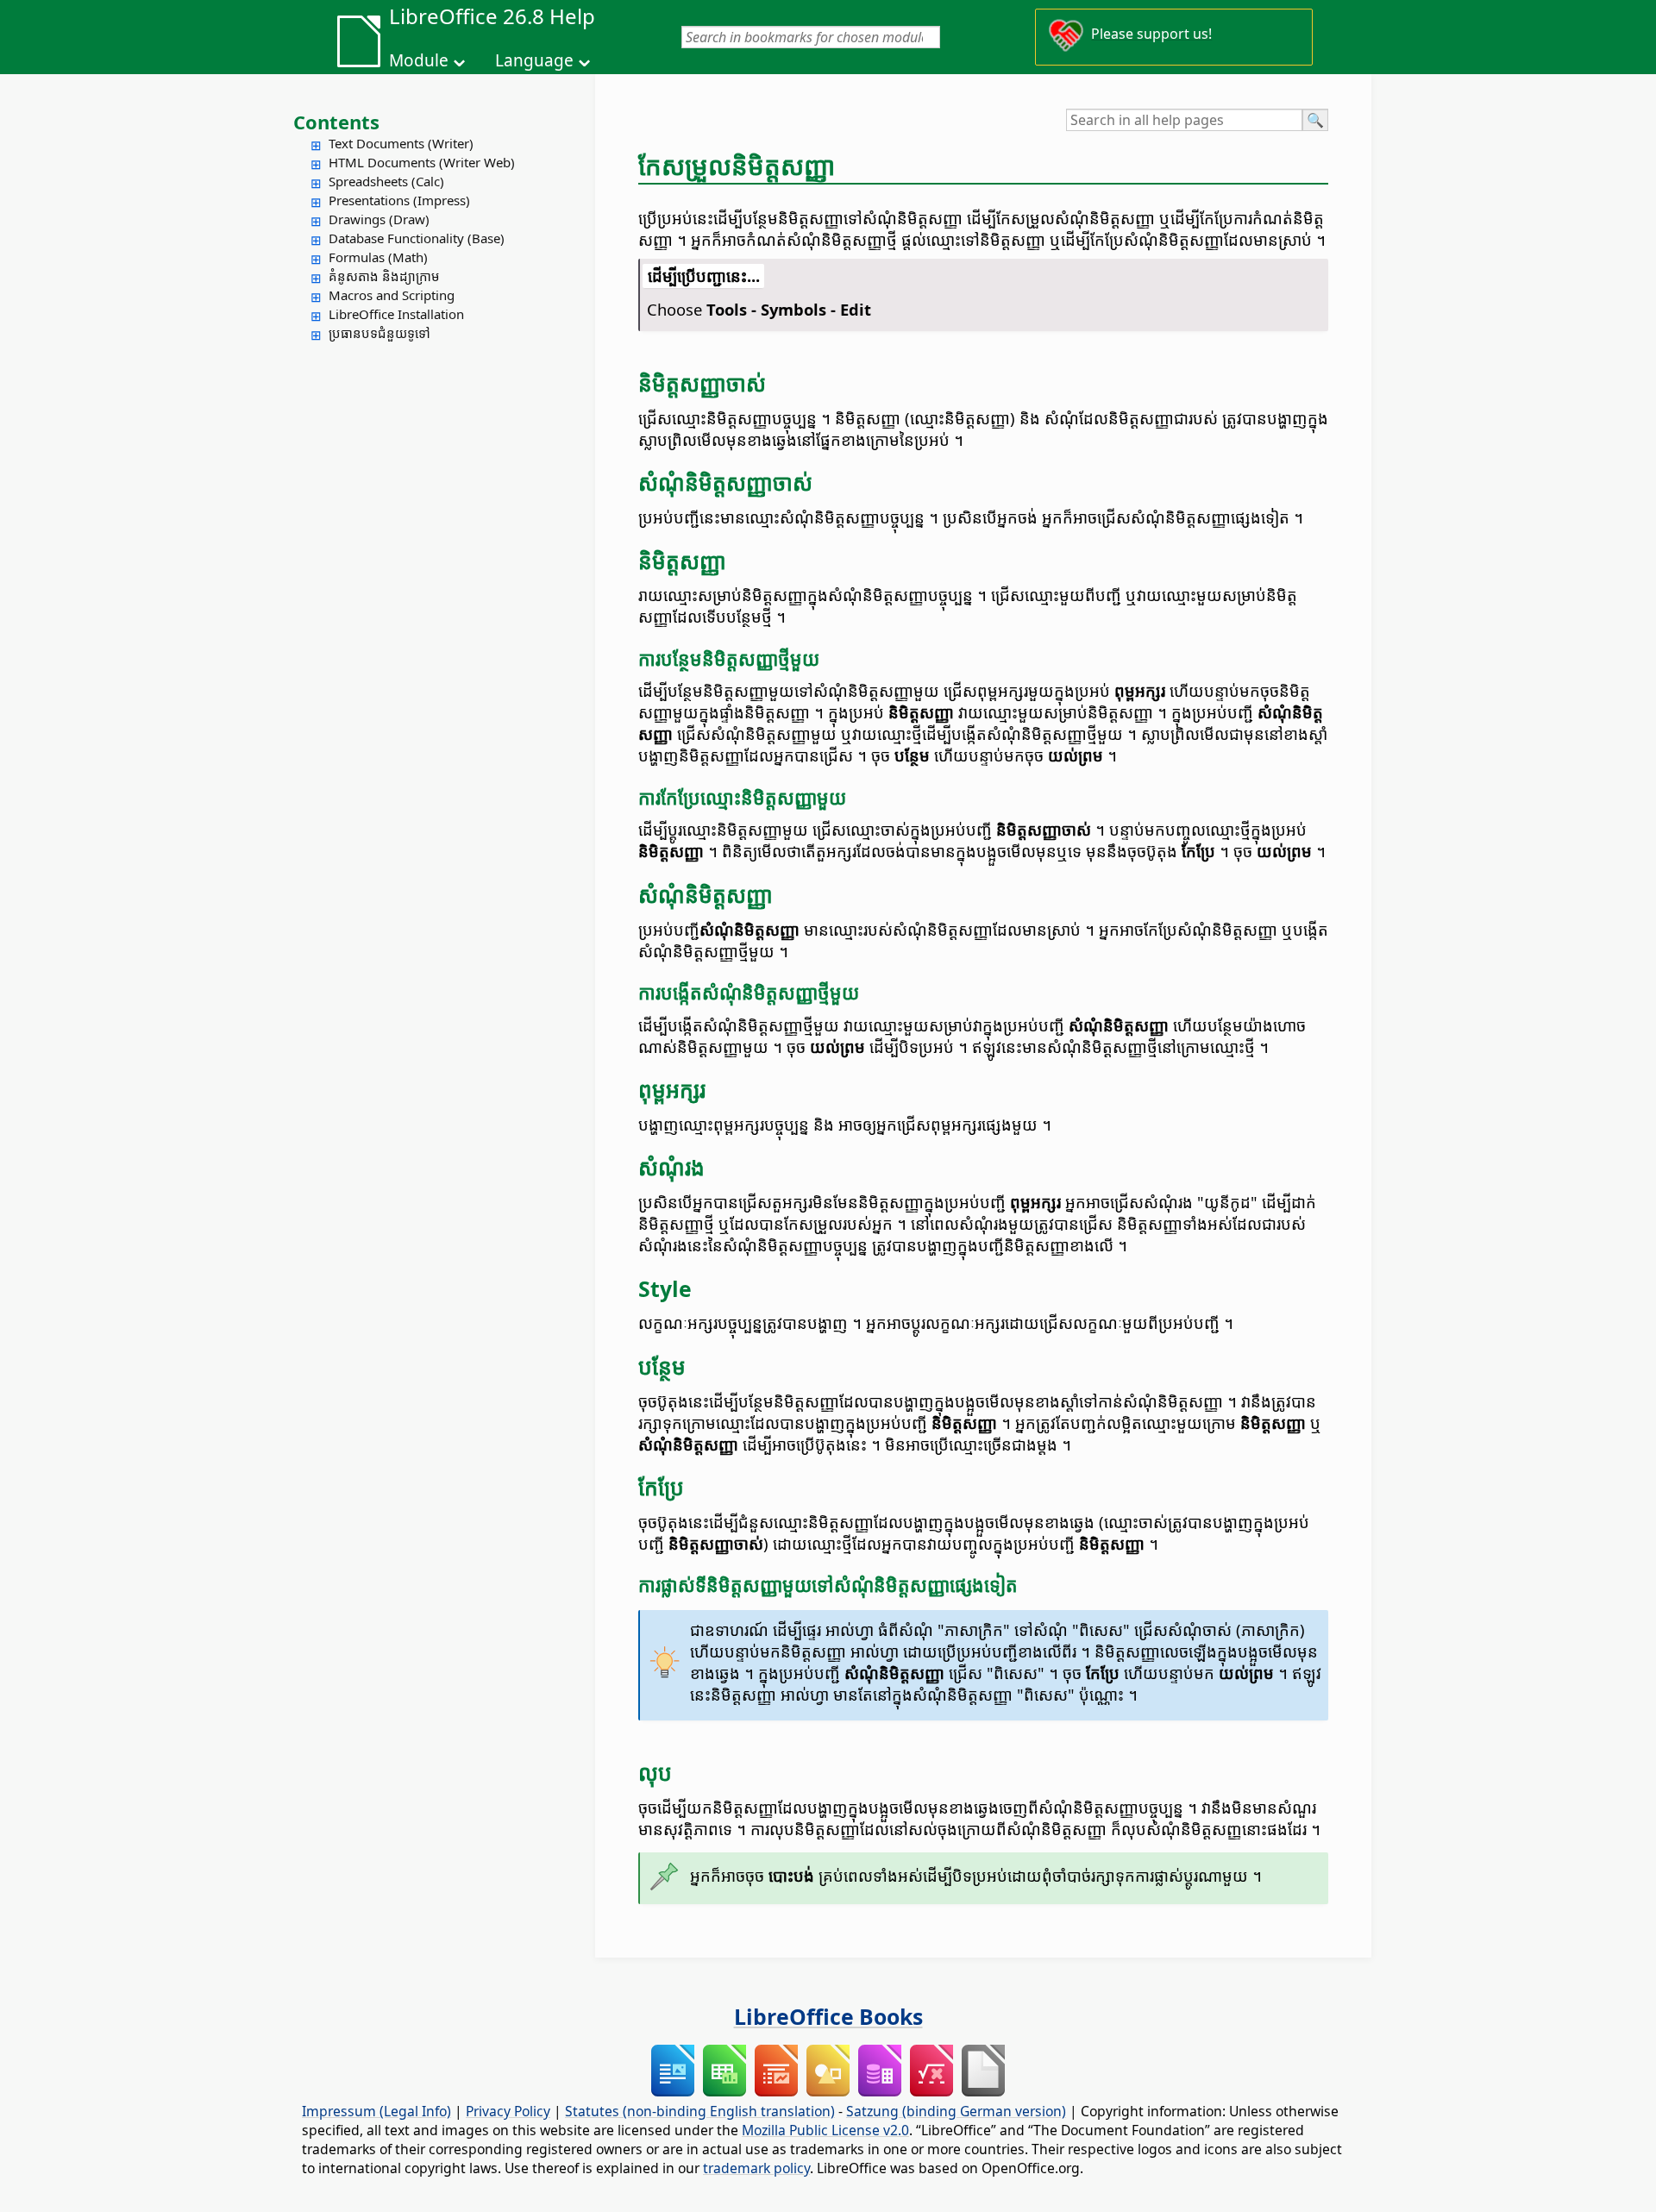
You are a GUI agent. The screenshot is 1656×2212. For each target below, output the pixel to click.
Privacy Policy (508, 2111)
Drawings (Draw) (379, 219)
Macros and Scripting (392, 295)
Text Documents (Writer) (401, 143)
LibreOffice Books (828, 2016)
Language (534, 60)
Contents (336, 122)
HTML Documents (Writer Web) (422, 162)
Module (419, 60)
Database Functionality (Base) (417, 238)
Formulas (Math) (378, 257)
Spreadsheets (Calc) (386, 181)
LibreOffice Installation (396, 314)
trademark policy (756, 2168)
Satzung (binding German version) (956, 2111)
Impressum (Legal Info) (376, 2111)
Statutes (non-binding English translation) (700, 2111)
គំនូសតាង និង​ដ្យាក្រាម (384, 276)
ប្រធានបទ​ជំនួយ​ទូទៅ (379, 333)
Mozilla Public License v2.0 (825, 2130)
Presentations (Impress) (399, 200)
